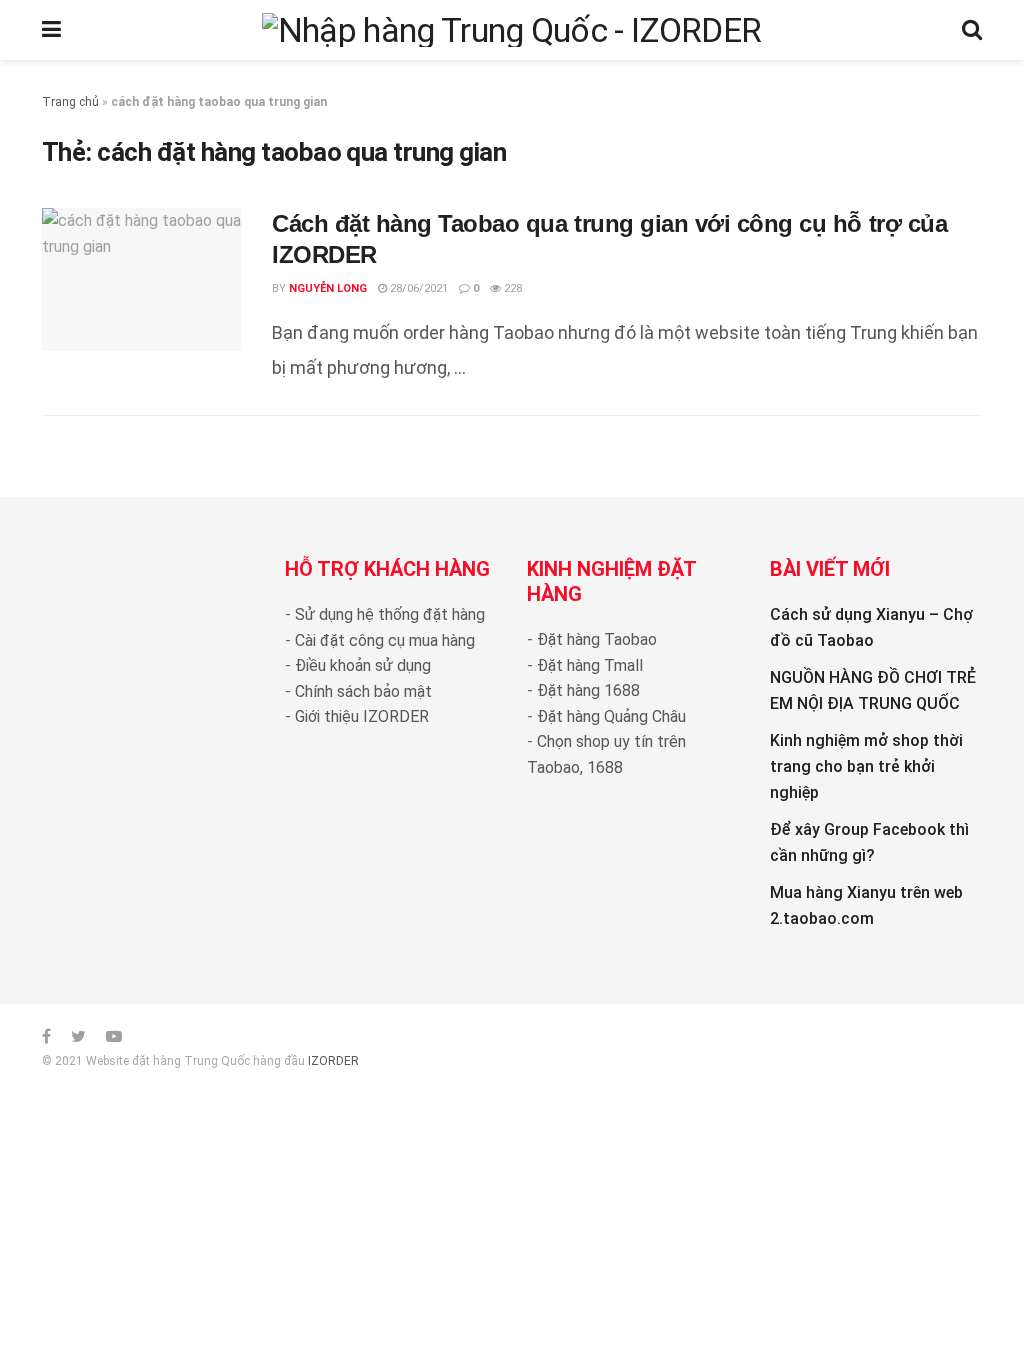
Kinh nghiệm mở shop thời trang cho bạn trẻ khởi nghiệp (866, 766)
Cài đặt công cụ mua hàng (385, 640)
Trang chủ (70, 102)
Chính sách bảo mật (363, 691)
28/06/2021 (417, 288)
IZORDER (333, 1061)
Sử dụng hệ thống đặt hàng (390, 614)
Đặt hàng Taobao (597, 639)
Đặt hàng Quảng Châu (611, 716)
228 (511, 288)
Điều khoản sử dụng (363, 665)
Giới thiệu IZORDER (362, 716)
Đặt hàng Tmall (590, 665)
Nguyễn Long (328, 288)
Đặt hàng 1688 (588, 690)
